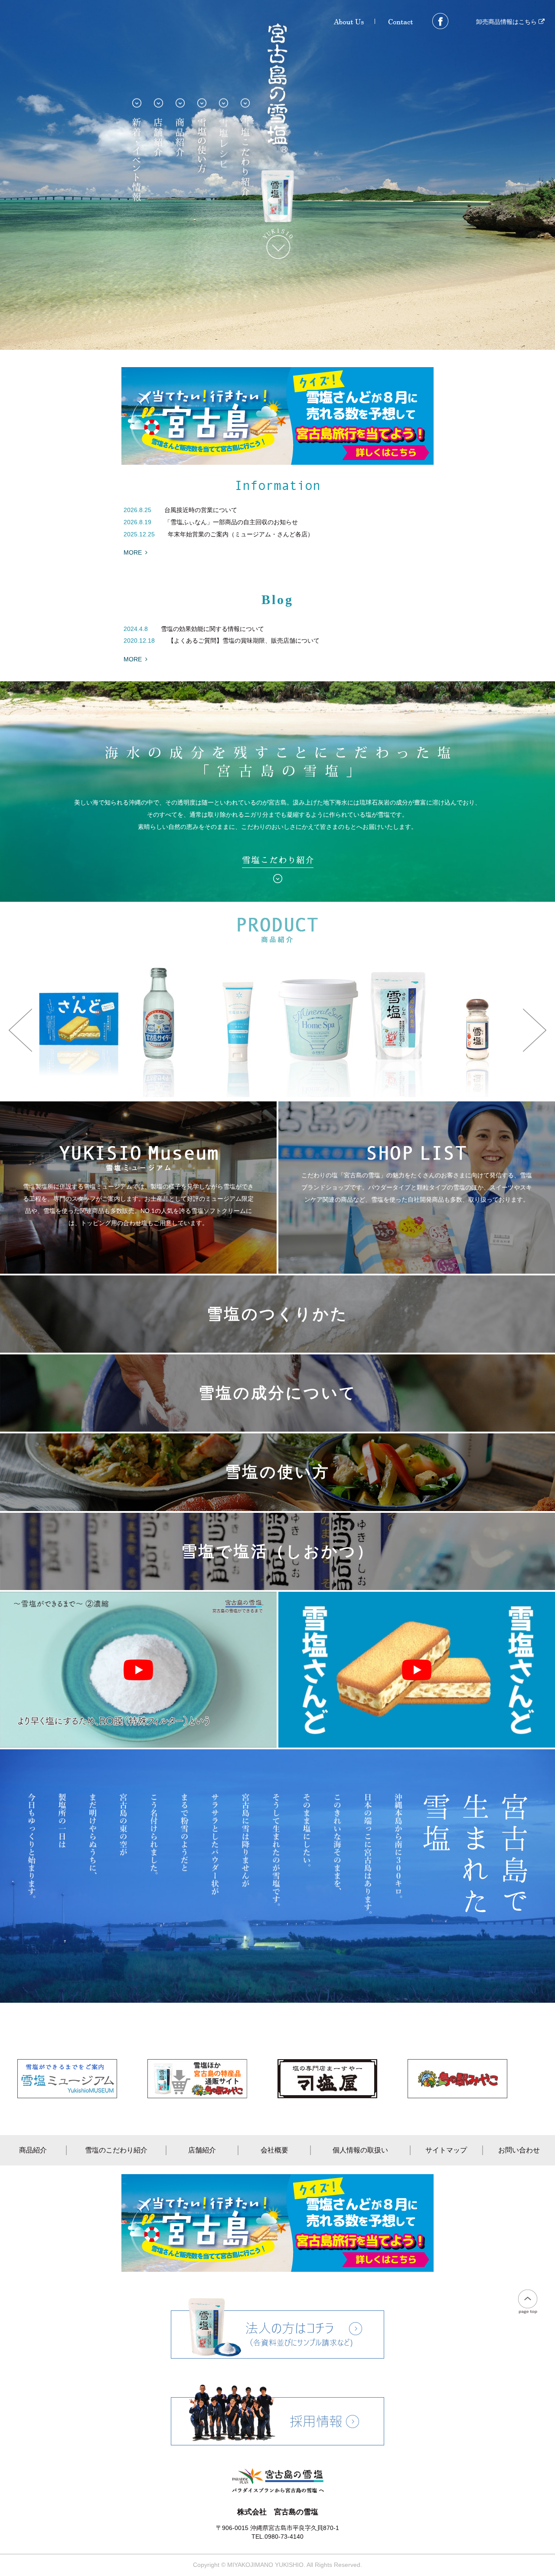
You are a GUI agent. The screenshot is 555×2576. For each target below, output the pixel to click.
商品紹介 (33, 2150)
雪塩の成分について (278, 1393)
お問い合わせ (519, 2150)
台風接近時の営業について (201, 510)
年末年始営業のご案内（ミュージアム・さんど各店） (241, 534)
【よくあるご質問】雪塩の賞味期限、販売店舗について (244, 641)
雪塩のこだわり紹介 (116, 2150)
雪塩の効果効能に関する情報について (212, 629)
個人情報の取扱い (360, 2150)
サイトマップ (446, 2150)
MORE (133, 552)
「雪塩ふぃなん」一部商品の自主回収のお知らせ (231, 522)
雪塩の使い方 (277, 1472)
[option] (159, 1030)
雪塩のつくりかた (277, 1314)
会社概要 (274, 2150)
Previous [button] (20, 1030)
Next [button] (535, 1030)
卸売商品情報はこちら (507, 22)
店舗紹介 (202, 2150)
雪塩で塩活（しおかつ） (278, 1551)
